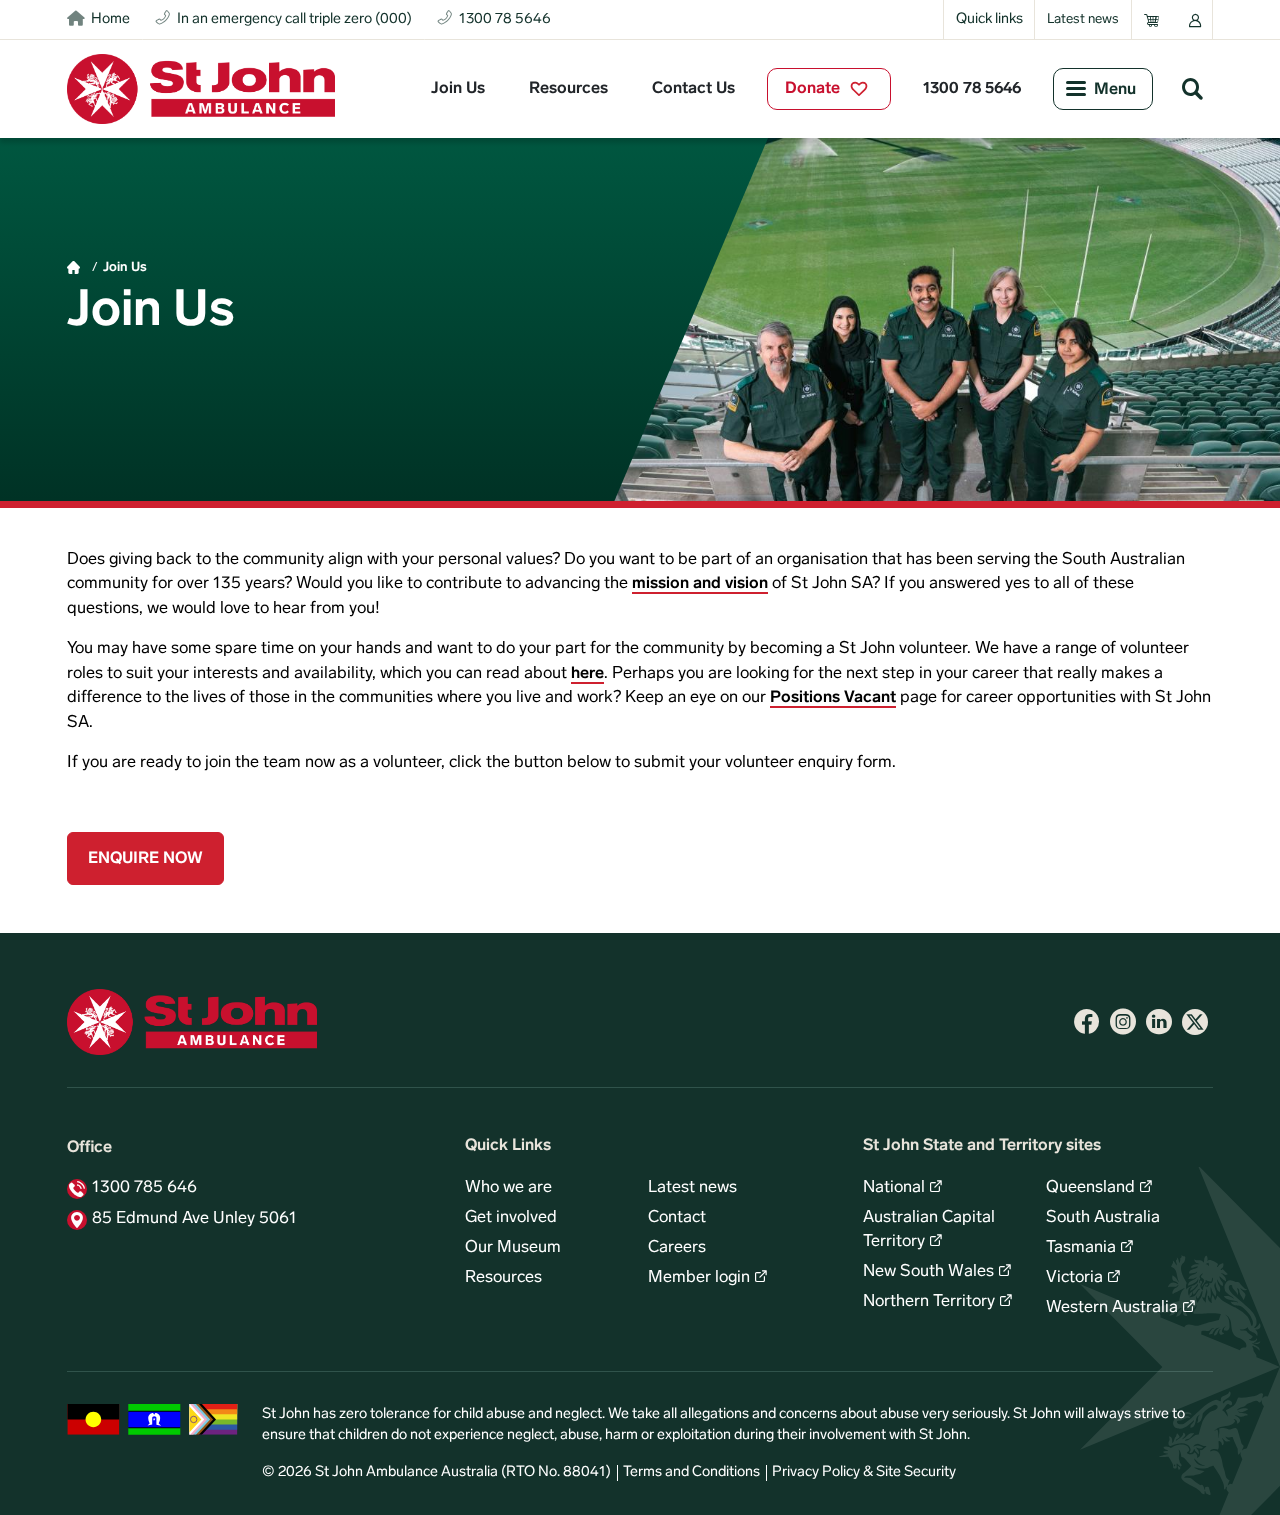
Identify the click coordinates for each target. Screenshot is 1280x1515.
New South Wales (928, 1272)
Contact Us (693, 89)
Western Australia (1112, 1308)
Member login (699, 1278)
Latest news (1083, 19)
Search (1192, 88)
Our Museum (513, 1248)
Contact (677, 1218)
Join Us (458, 89)
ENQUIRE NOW (145, 859)
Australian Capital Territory (929, 1230)
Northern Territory (929, 1302)
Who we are (508, 1188)
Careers (677, 1248)
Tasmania (1081, 1248)
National (894, 1188)
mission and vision (700, 584)
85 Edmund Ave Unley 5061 (194, 1219)
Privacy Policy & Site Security (864, 1472)
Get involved (511, 1218)
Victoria (1074, 1278)
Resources (568, 89)
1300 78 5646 (972, 89)
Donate (812, 89)
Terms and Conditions (691, 1472)
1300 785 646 (144, 1188)
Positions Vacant (833, 698)
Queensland (1090, 1188)
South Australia (1103, 1218)
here (587, 674)
